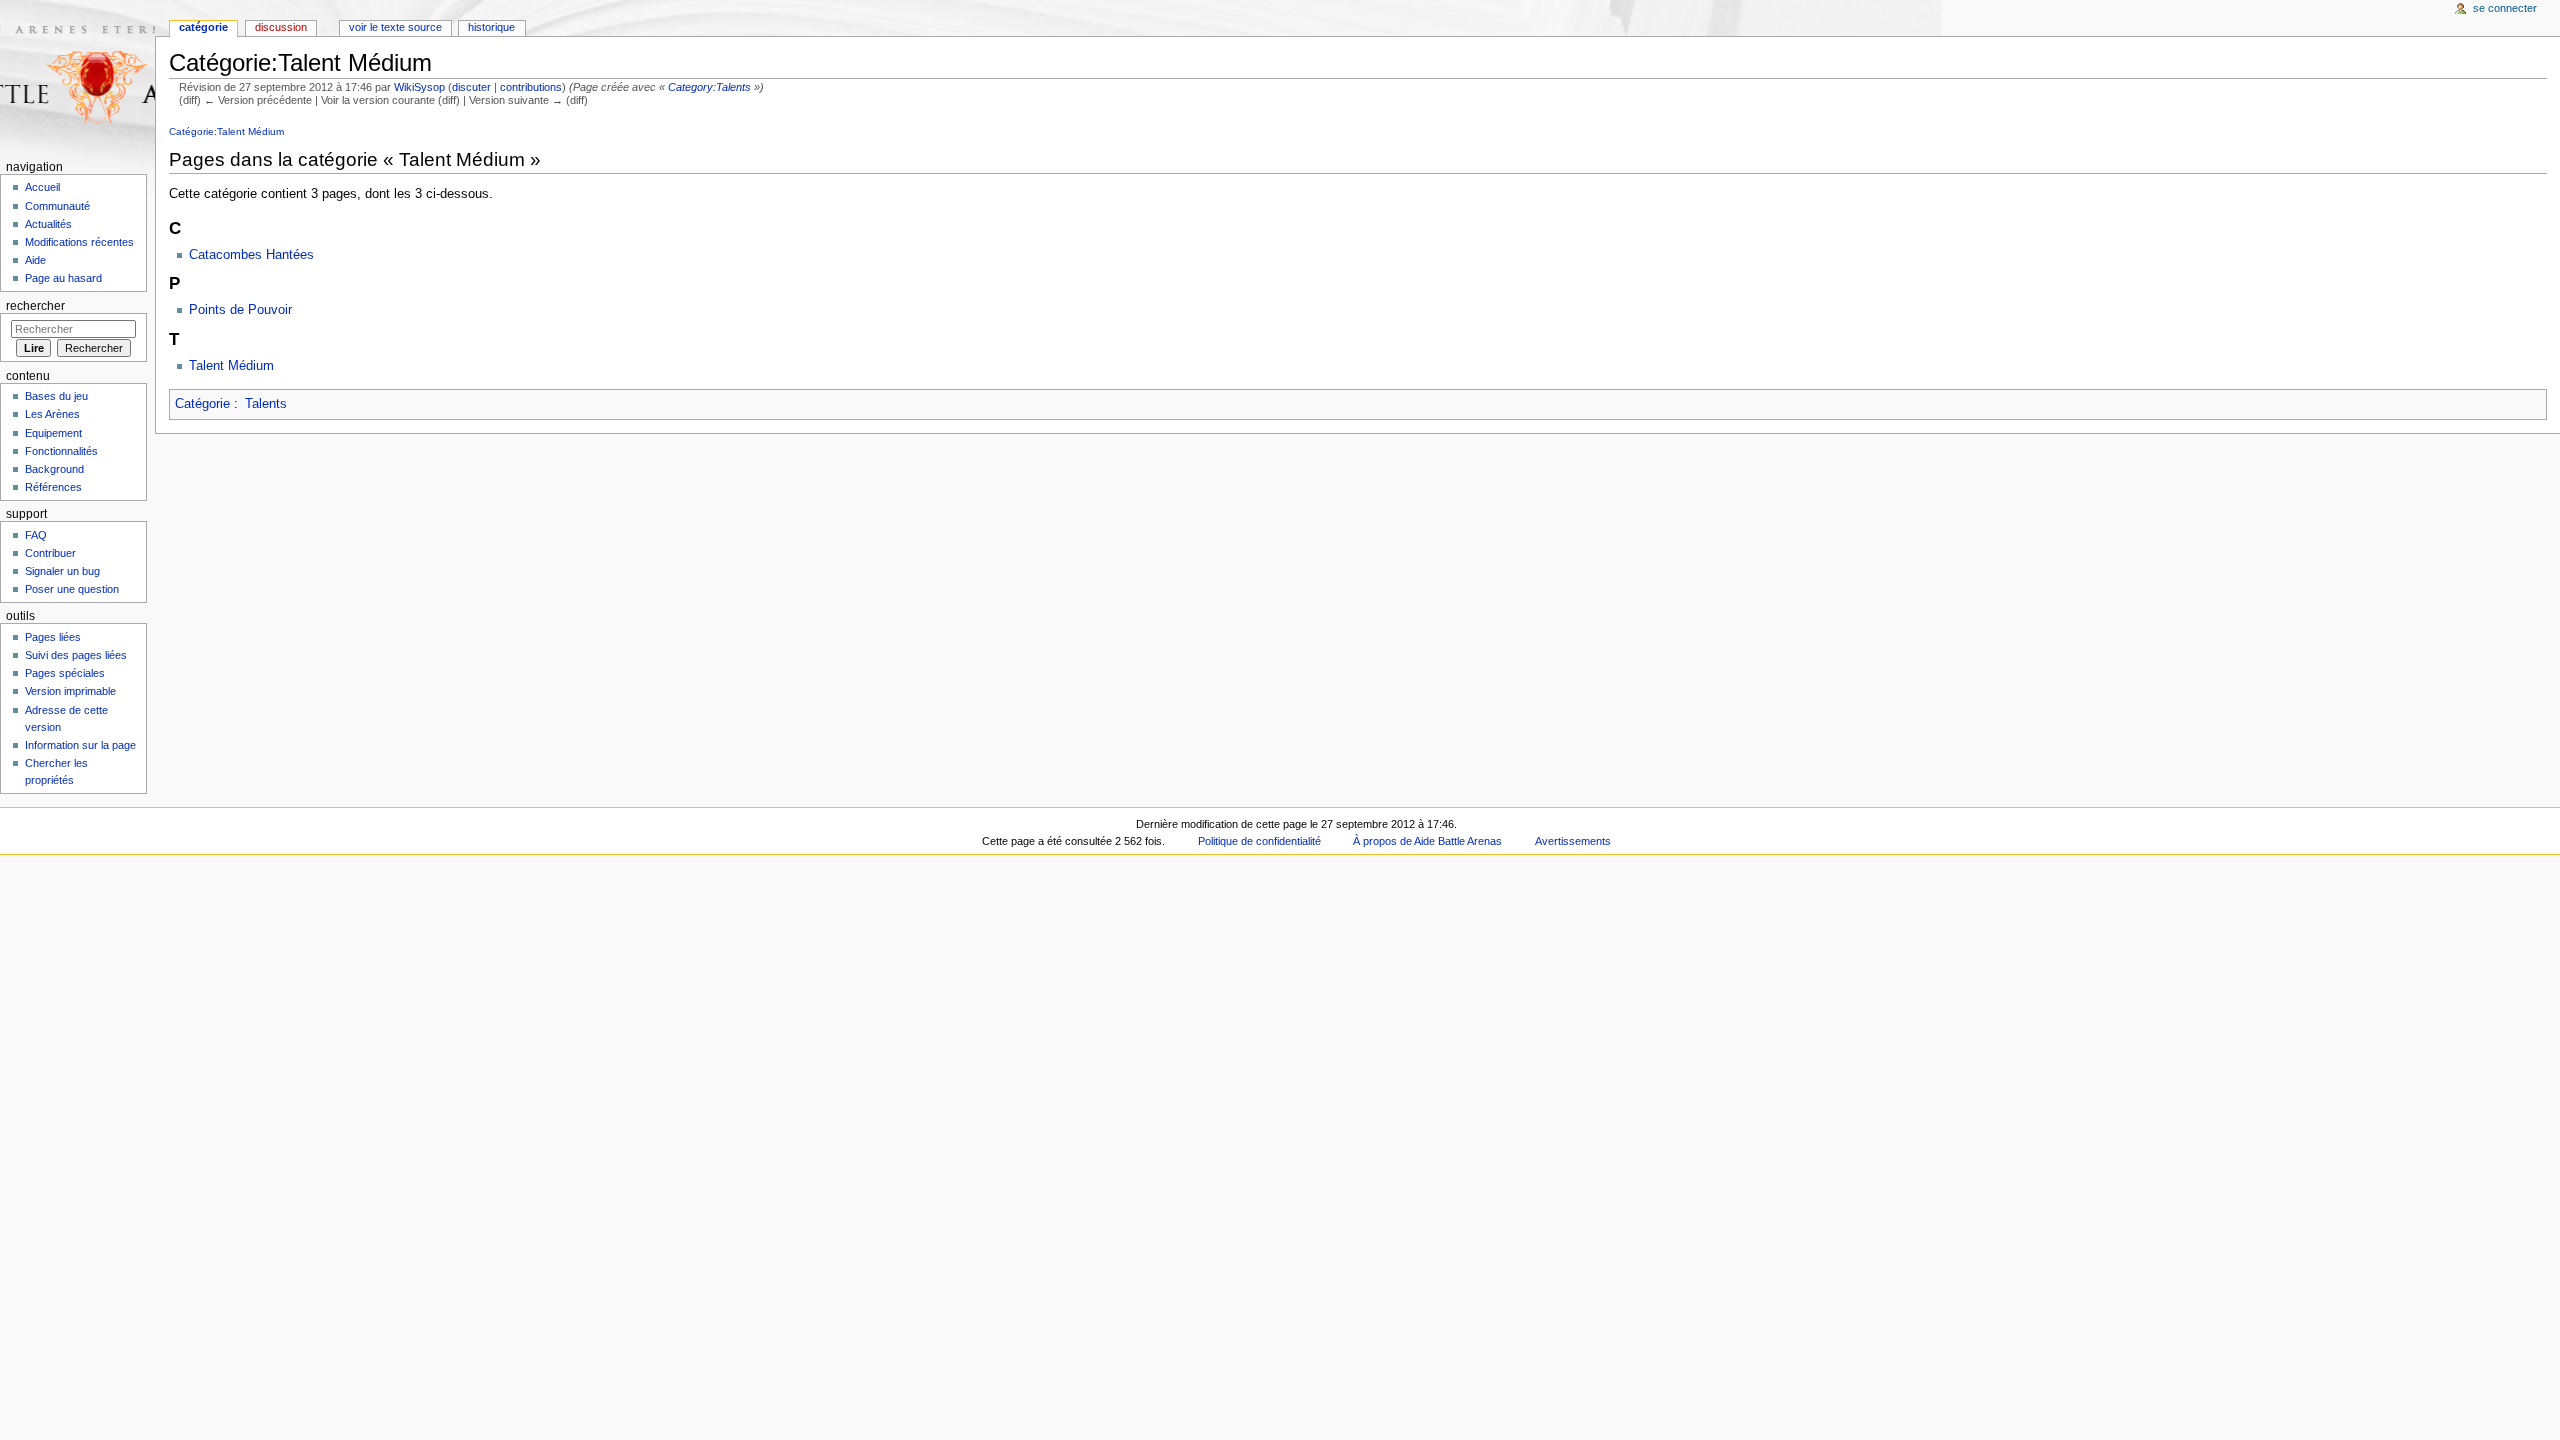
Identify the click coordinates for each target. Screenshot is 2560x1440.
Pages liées (53, 637)
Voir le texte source (395, 27)
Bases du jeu (56, 396)
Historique (491, 27)
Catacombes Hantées (251, 255)
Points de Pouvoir (240, 310)
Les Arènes (52, 414)
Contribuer (50, 553)
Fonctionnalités (61, 451)
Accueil (42, 187)
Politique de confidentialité (1259, 841)
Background (54, 469)
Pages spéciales (65, 673)
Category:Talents (709, 87)
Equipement (53, 433)
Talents (266, 404)
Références (53, 487)
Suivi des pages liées (76, 655)
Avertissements (1573, 841)
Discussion (281, 27)
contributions (531, 87)
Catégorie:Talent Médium (226, 131)
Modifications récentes (79, 242)
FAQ (36, 535)
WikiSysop (419, 87)
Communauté (57, 206)
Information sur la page (80, 745)
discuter (471, 87)
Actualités (48, 224)
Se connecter (2505, 8)
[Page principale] (77, 77)
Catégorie (202, 404)
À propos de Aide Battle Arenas (1427, 841)
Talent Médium (231, 366)
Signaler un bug (62, 571)
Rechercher (35, 306)
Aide (35, 260)
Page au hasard (63, 278)
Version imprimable (70, 691)
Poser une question (72, 589)
